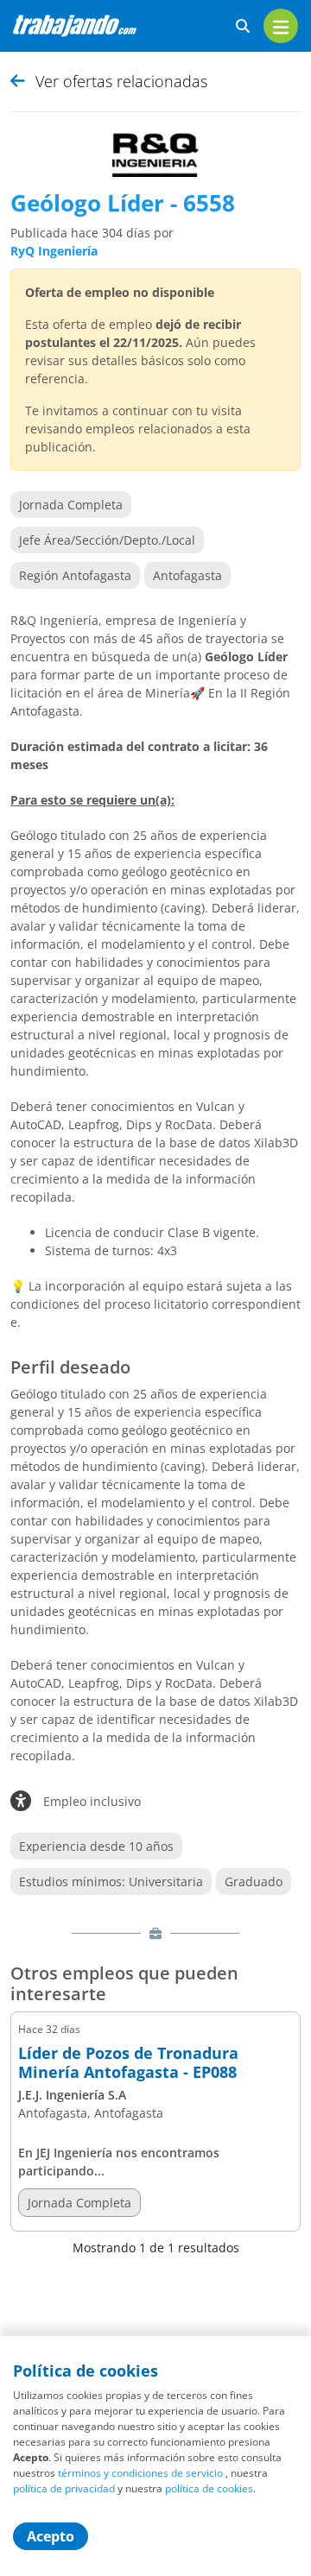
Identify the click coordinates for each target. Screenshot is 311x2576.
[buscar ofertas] (243, 26)
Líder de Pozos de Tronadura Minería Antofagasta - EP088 (128, 2063)
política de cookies (209, 2488)
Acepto (51, 2536)
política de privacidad (64, 2488)
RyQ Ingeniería (54, 251)
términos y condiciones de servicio (140, 2473)
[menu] (281, 26)
